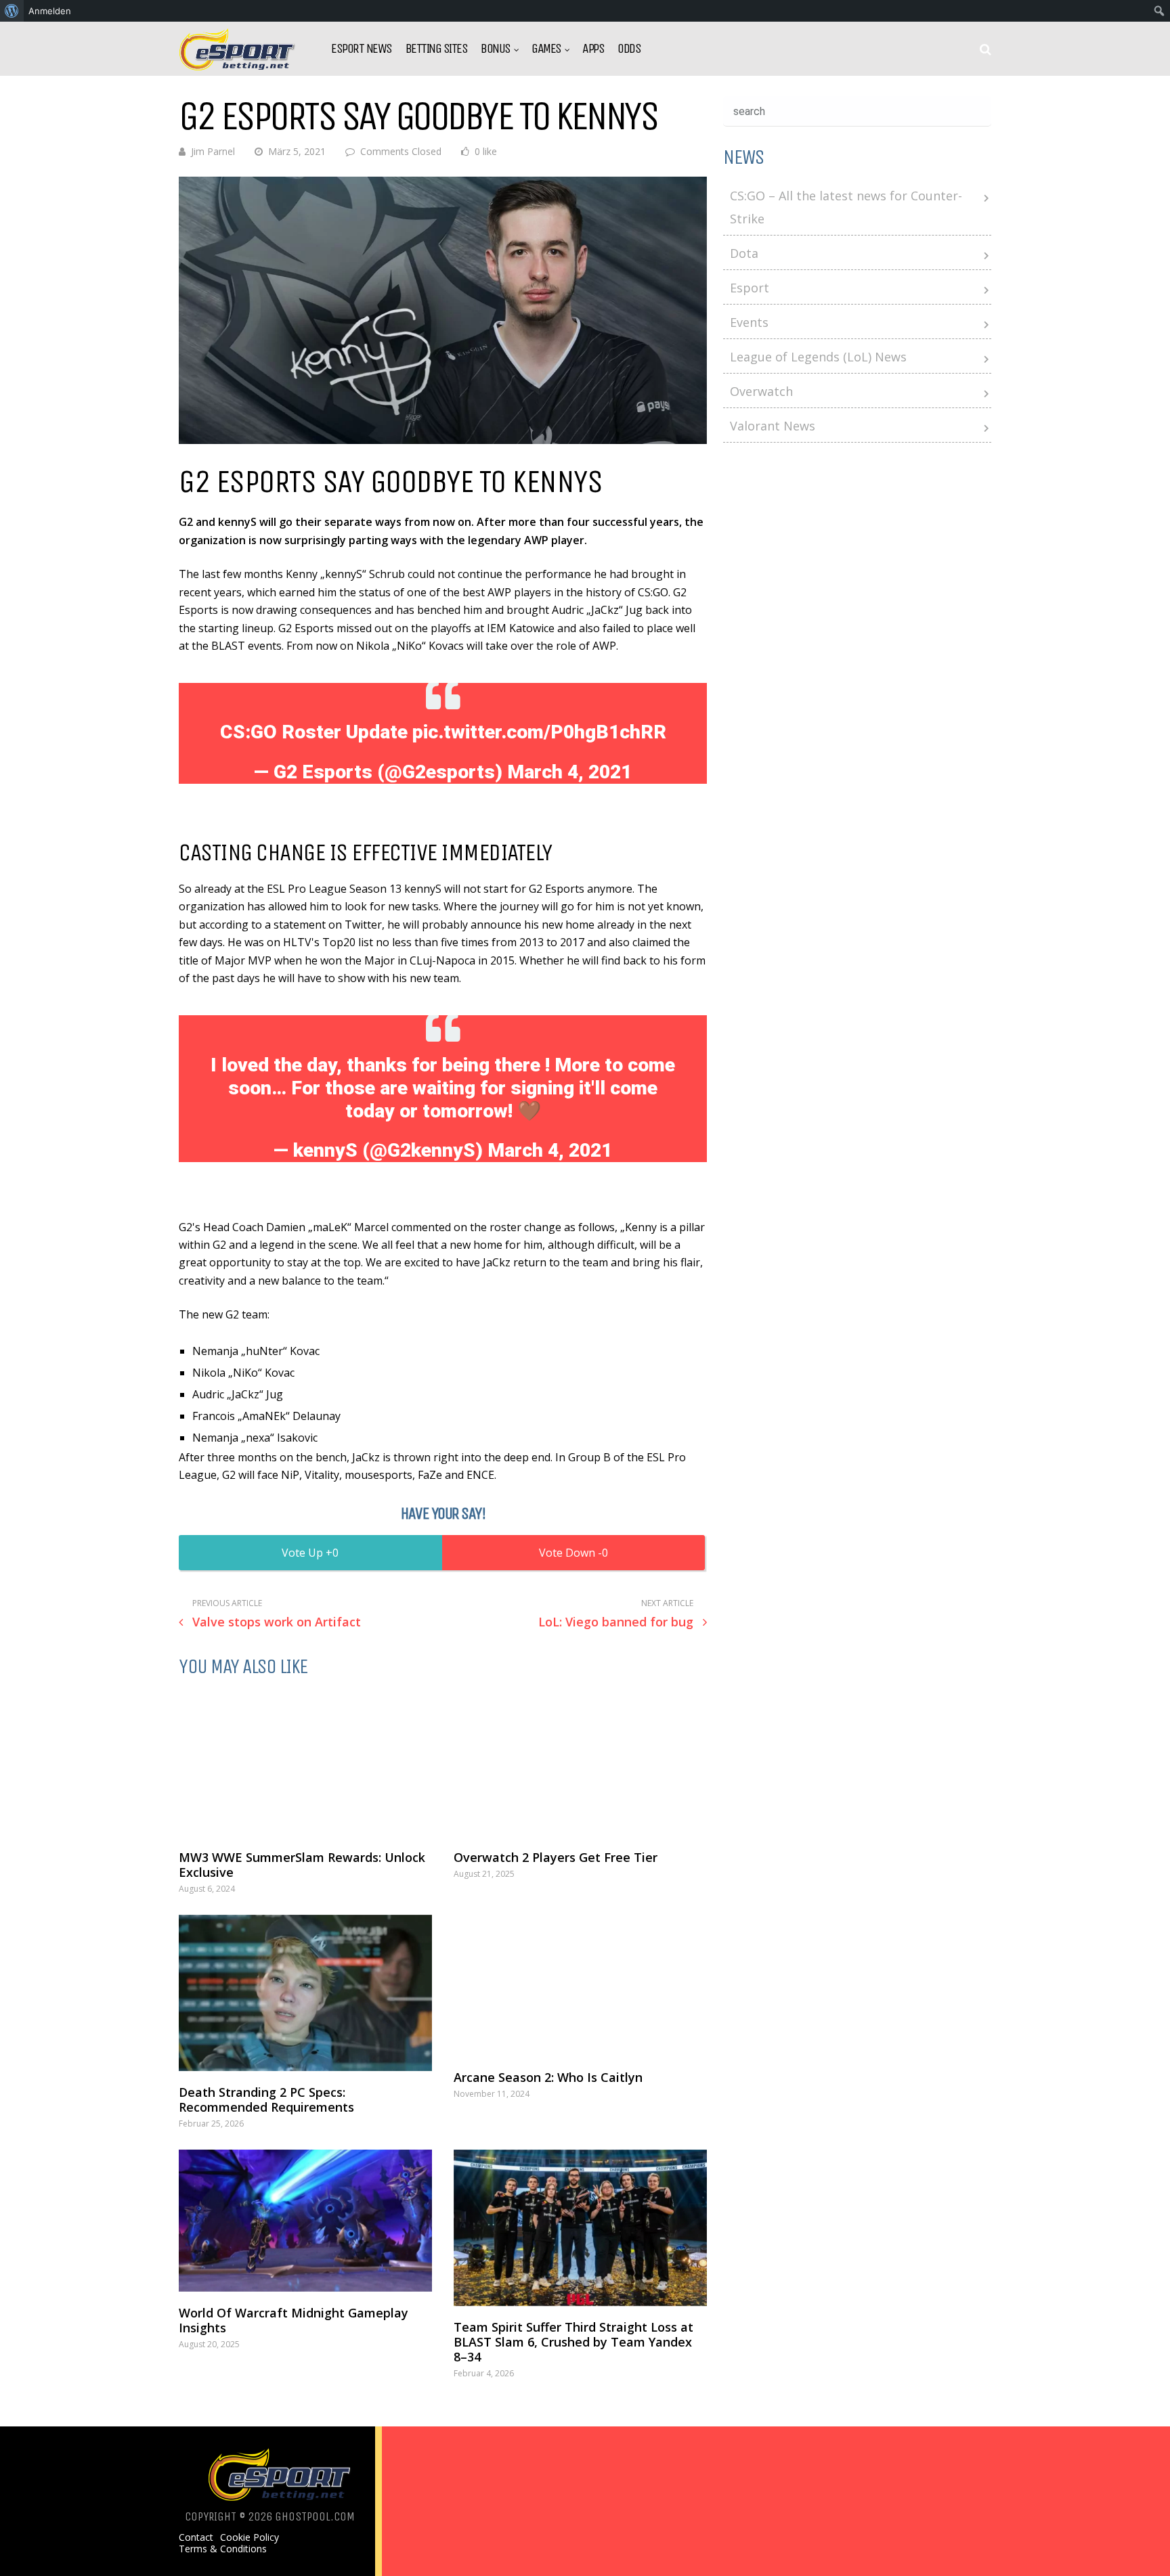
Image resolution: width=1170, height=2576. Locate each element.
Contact (196, 2537)
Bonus (496, 49)
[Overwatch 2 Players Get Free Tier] (580, 1764)
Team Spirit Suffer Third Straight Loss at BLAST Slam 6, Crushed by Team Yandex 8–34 (573, 2342)
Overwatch (761, 391)
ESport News (362, 49)
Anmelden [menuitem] (50, 11)
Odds (629, 49)
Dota (744, 253)
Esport (750, 288)
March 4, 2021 (569, 772)
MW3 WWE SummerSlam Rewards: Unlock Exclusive (302, 1865)
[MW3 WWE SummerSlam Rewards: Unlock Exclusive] (305, 1764)
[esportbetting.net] (238, 67)
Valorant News (773, 426)
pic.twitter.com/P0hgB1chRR (539, 732)
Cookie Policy (250, 2537)
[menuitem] (12, 11)
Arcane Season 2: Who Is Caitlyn (548, 2077)
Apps (593, 49)
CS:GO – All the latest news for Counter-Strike (846, 207)
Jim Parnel (213, 151)
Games (546, 49)
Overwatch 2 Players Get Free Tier (556, 1857)
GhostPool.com (315, 2516)
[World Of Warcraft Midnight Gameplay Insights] (305, 2221)
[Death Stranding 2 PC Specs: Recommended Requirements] (305, 1993)
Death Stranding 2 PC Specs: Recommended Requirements (266, 2100)
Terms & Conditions (223, 2549)
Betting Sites (437, 49)
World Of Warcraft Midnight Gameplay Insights (294, 2320)
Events (749, 322)
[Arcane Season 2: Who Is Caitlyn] (580, 1986)
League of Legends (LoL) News (818, 357)
